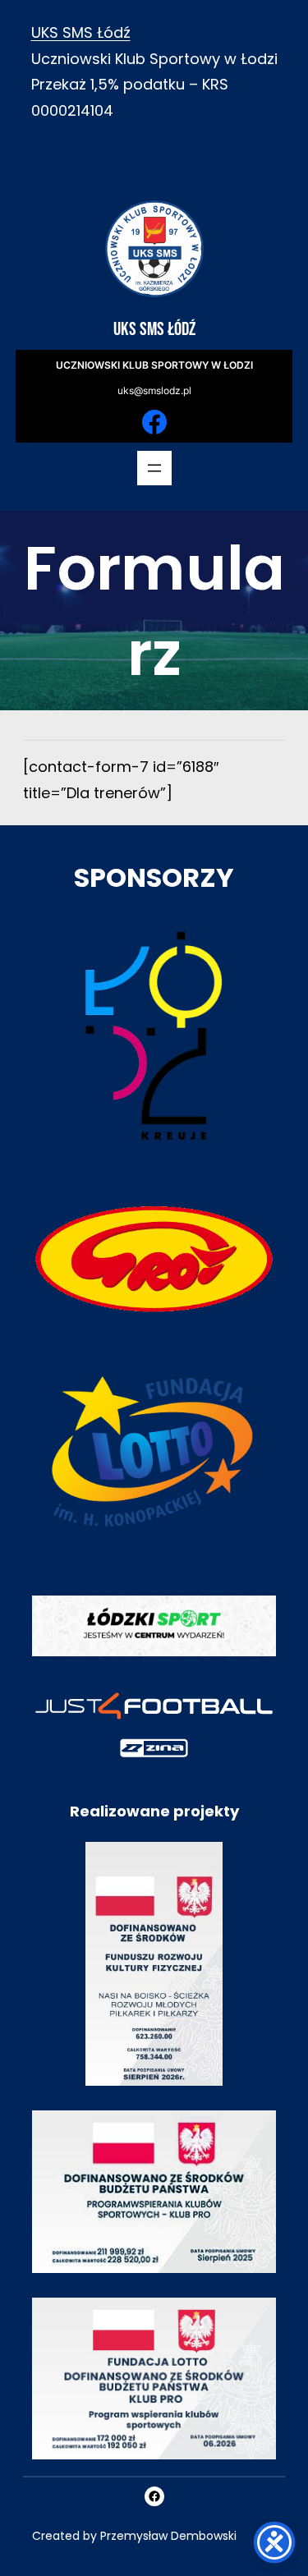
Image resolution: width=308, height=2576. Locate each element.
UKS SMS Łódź (81, 32)
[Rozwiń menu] (154, 468)
